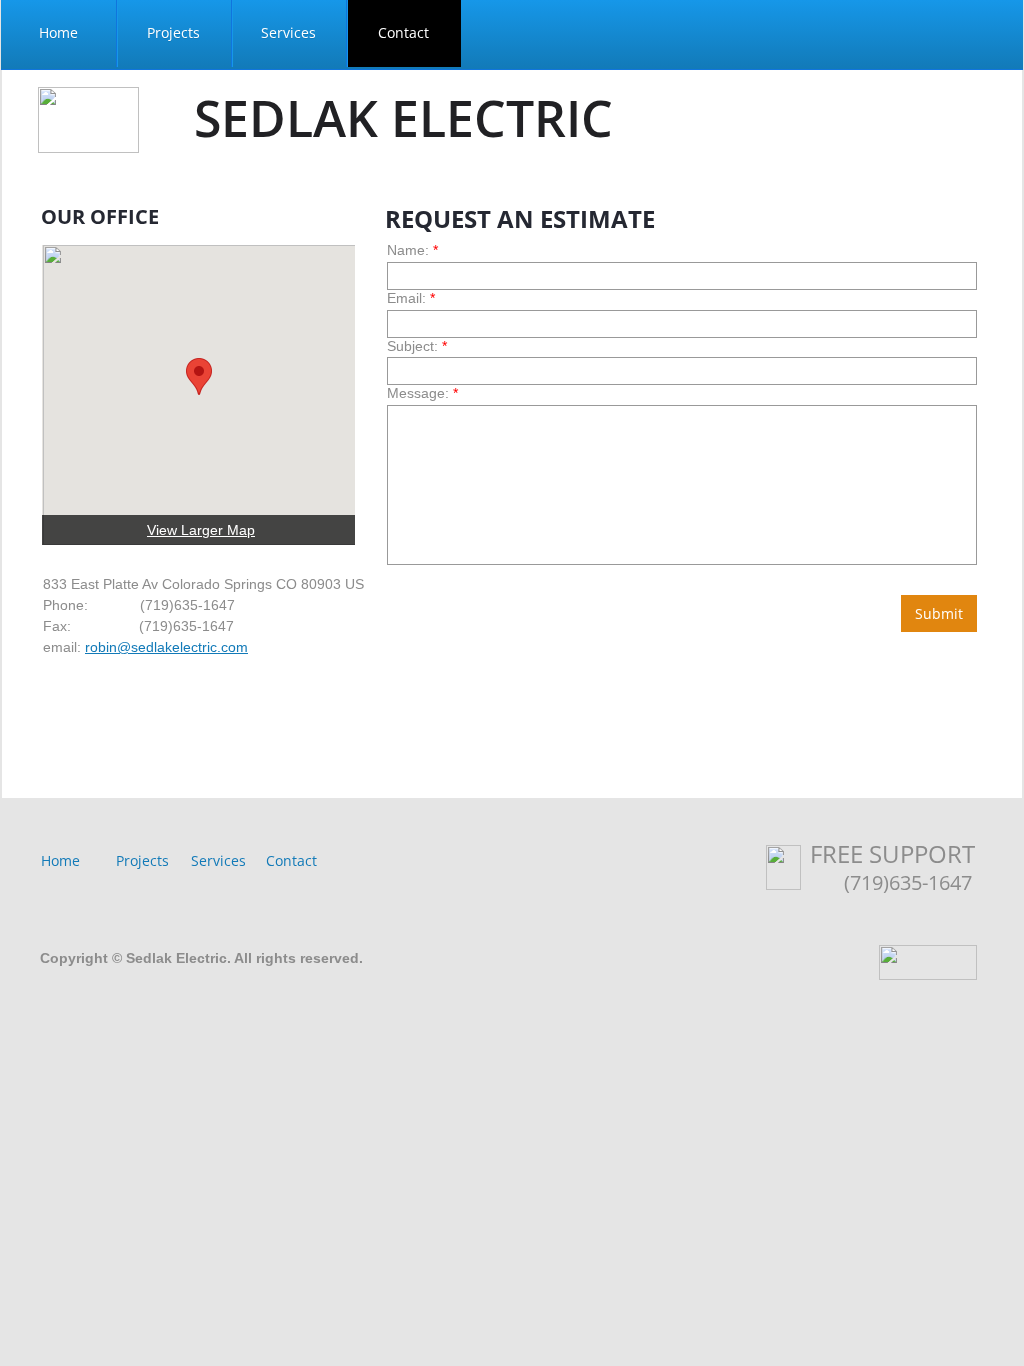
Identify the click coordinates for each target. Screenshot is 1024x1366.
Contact (291, 860)
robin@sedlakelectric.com (166, 647)
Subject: (417, 346)
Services (218, 860)
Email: (411, 298)
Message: (422, 393)
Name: (412, 250)
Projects (142, 860)
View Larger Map (201, 530)
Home (60, 860)
